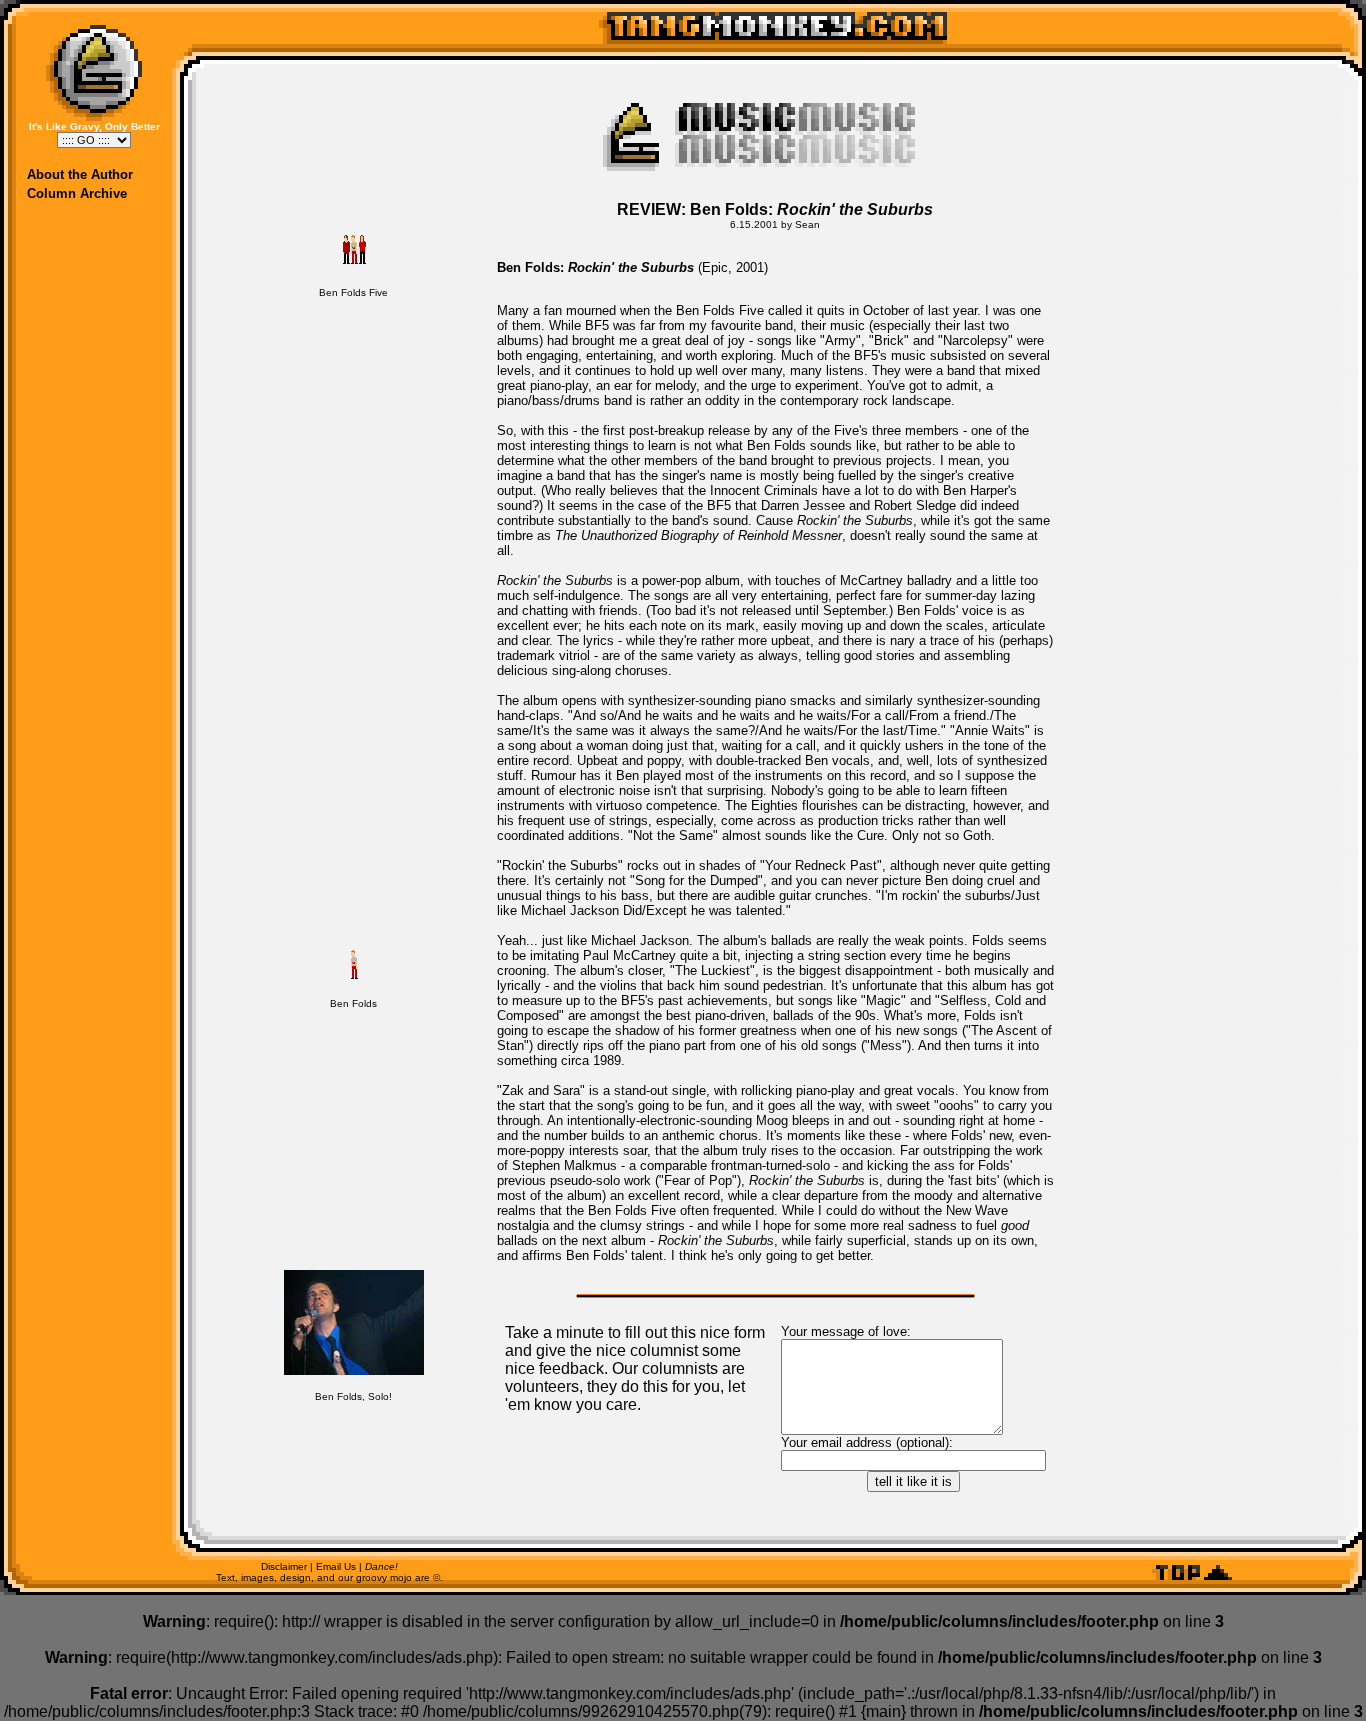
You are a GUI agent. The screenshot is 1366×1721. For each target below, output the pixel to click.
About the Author (80, 174)
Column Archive (77, 193)
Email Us (336, 1566)
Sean (807, 224)
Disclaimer (284, 1566)
